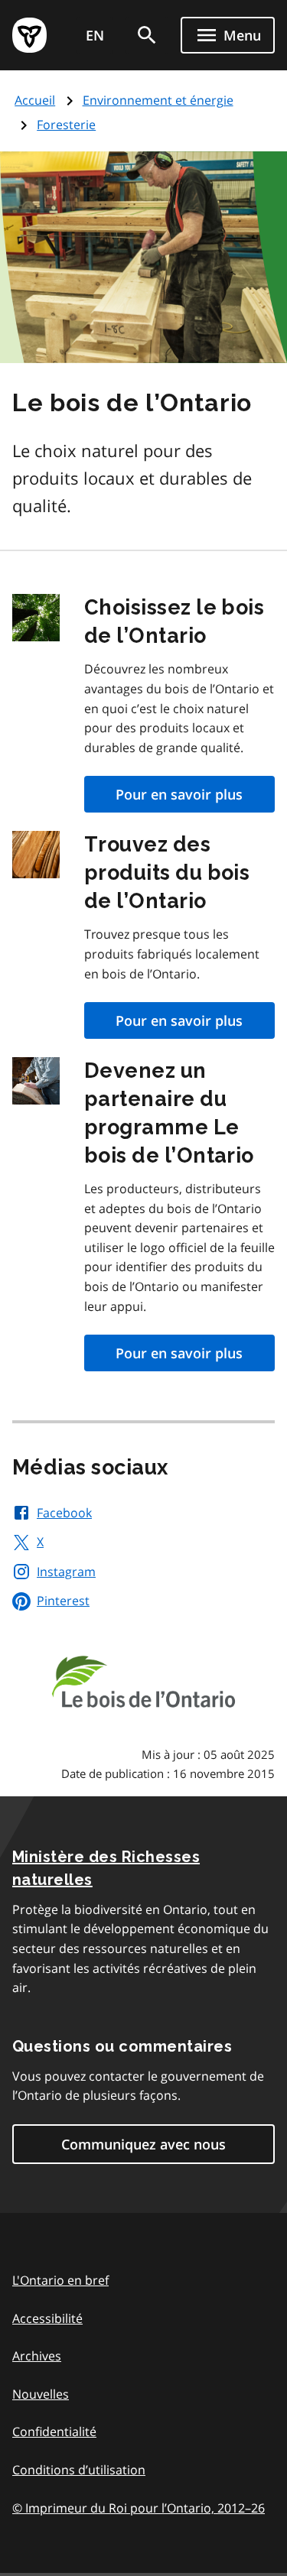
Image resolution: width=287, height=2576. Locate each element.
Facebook (64, 1513)
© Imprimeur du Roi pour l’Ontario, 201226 (139, 2508)
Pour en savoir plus (179, 794)
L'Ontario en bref (60, 2280)
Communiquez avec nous (143, 2144)
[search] (147, 35)
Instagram (66, 1572)
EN (95, 35)
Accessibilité (47, 2318)
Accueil (35, 100)
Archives (37, 2356)
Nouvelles (41, 2394)
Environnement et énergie (158, 100)
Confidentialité (54, 2432)
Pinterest (63, 1601)
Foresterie (66, 125)
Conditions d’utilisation (79, 2470)
